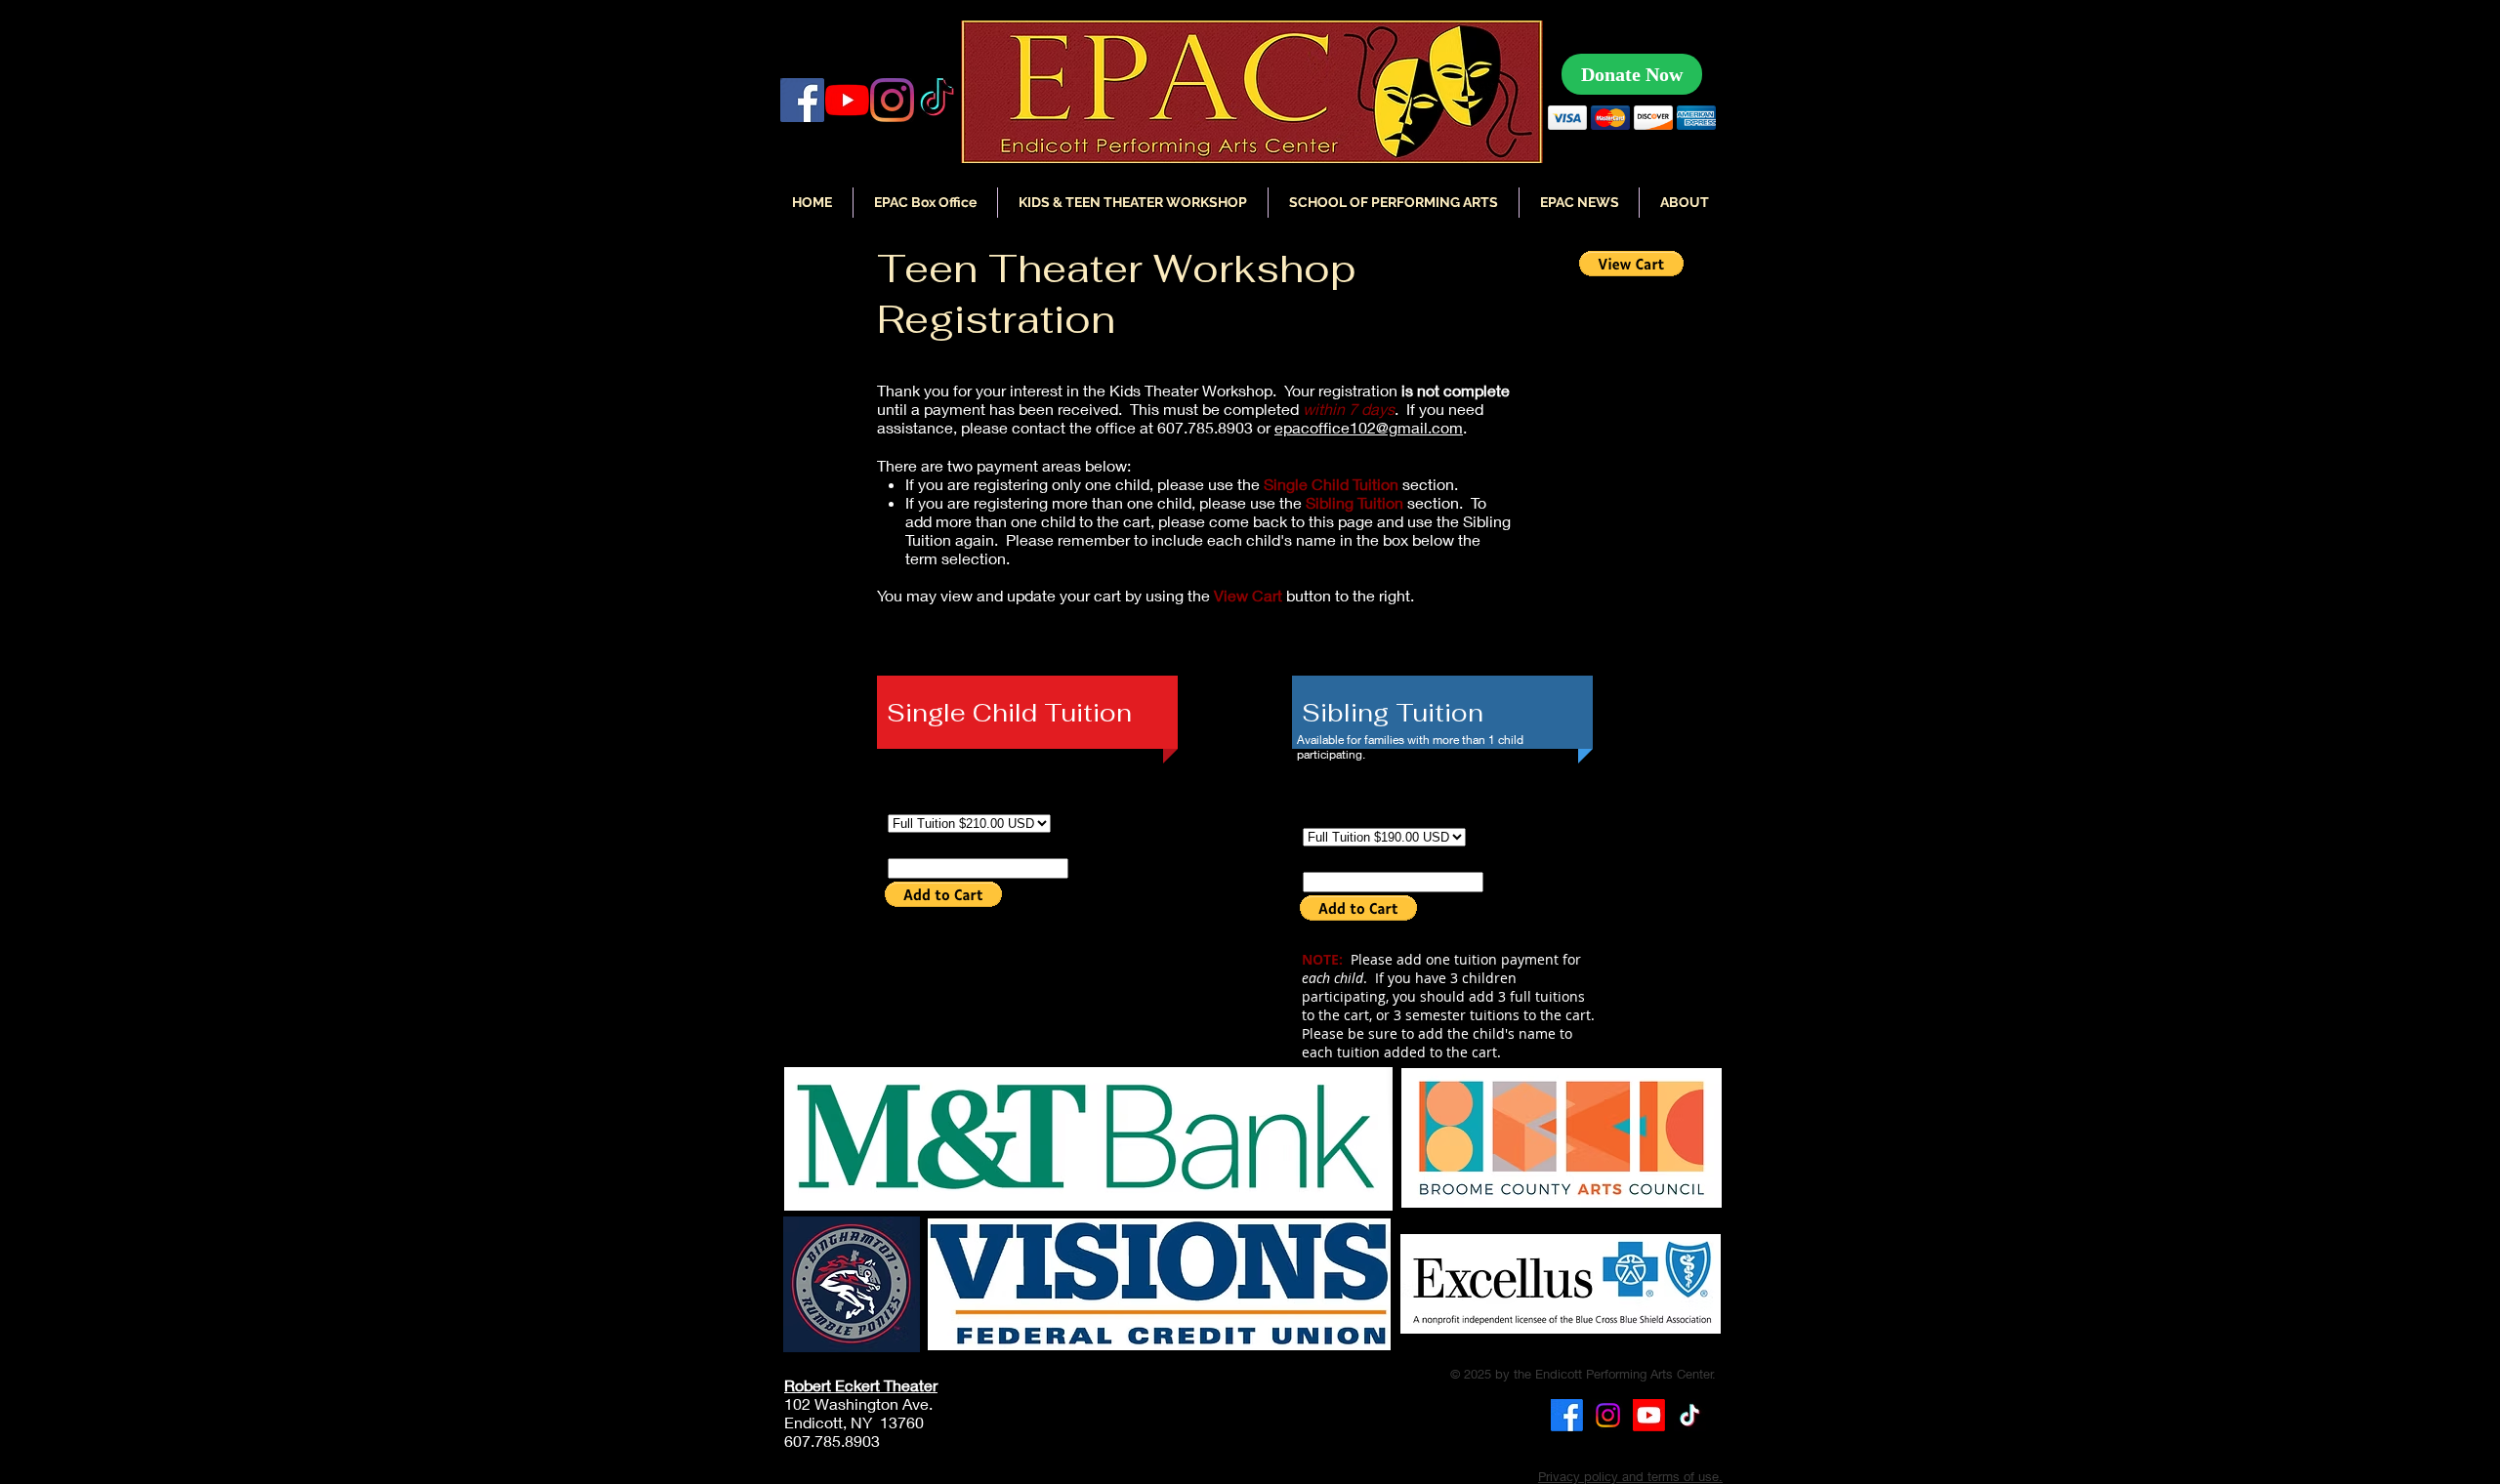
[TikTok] (1690, 1415)
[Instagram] (892, 100)
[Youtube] (1649, 1415)
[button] (1579, 203)
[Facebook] (802, 100)
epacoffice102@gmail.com (1369, 427)
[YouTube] (847, 100)
